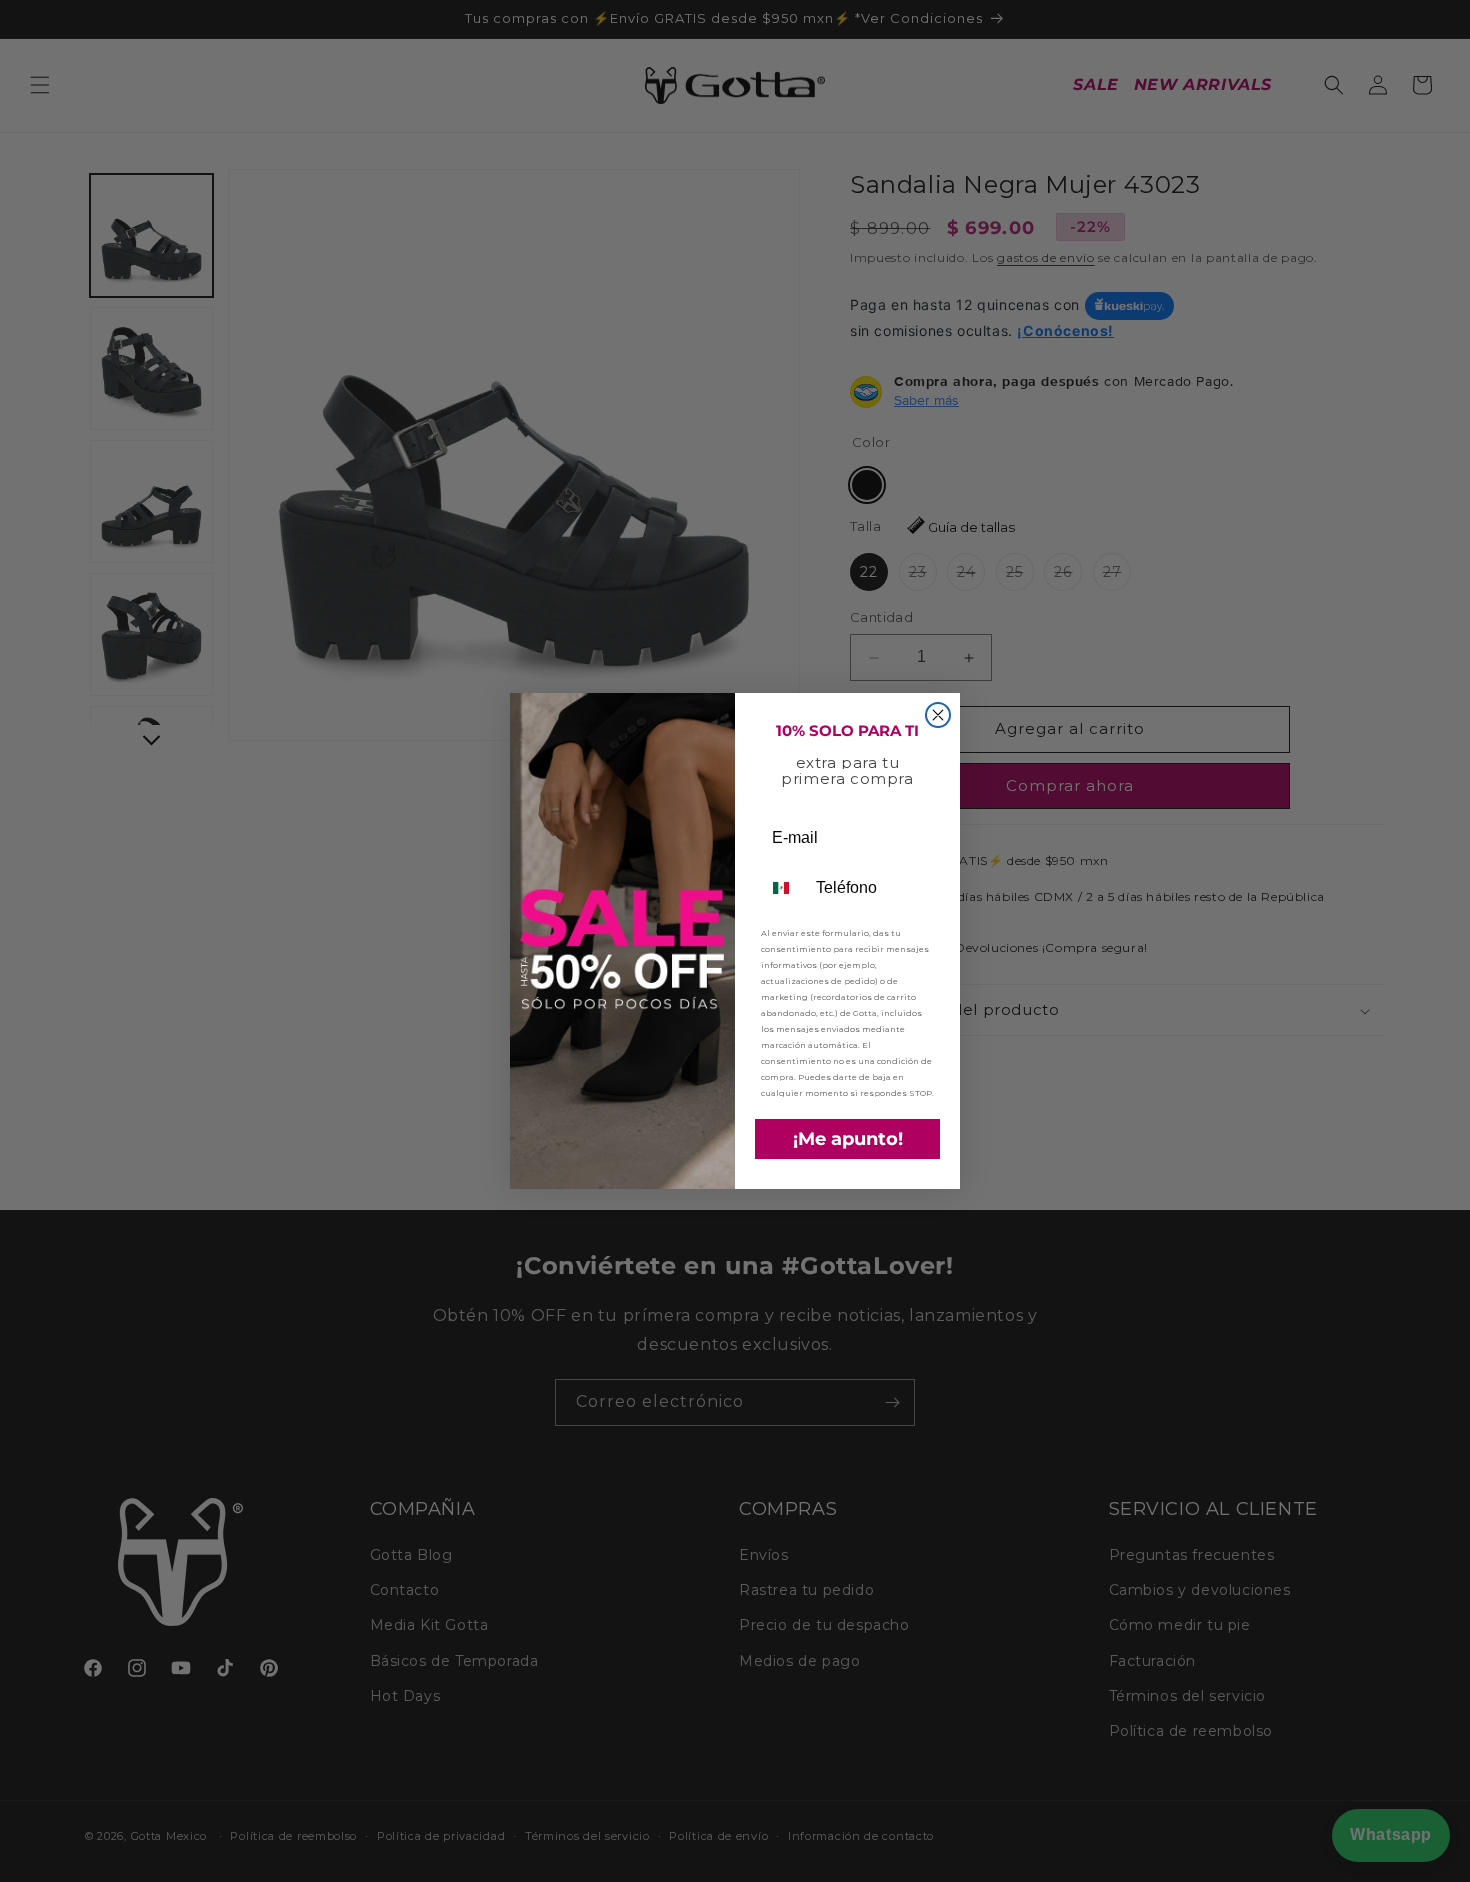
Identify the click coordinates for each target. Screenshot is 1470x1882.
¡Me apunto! (848, 1139)
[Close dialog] (938, 715)
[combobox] (784, 888)
